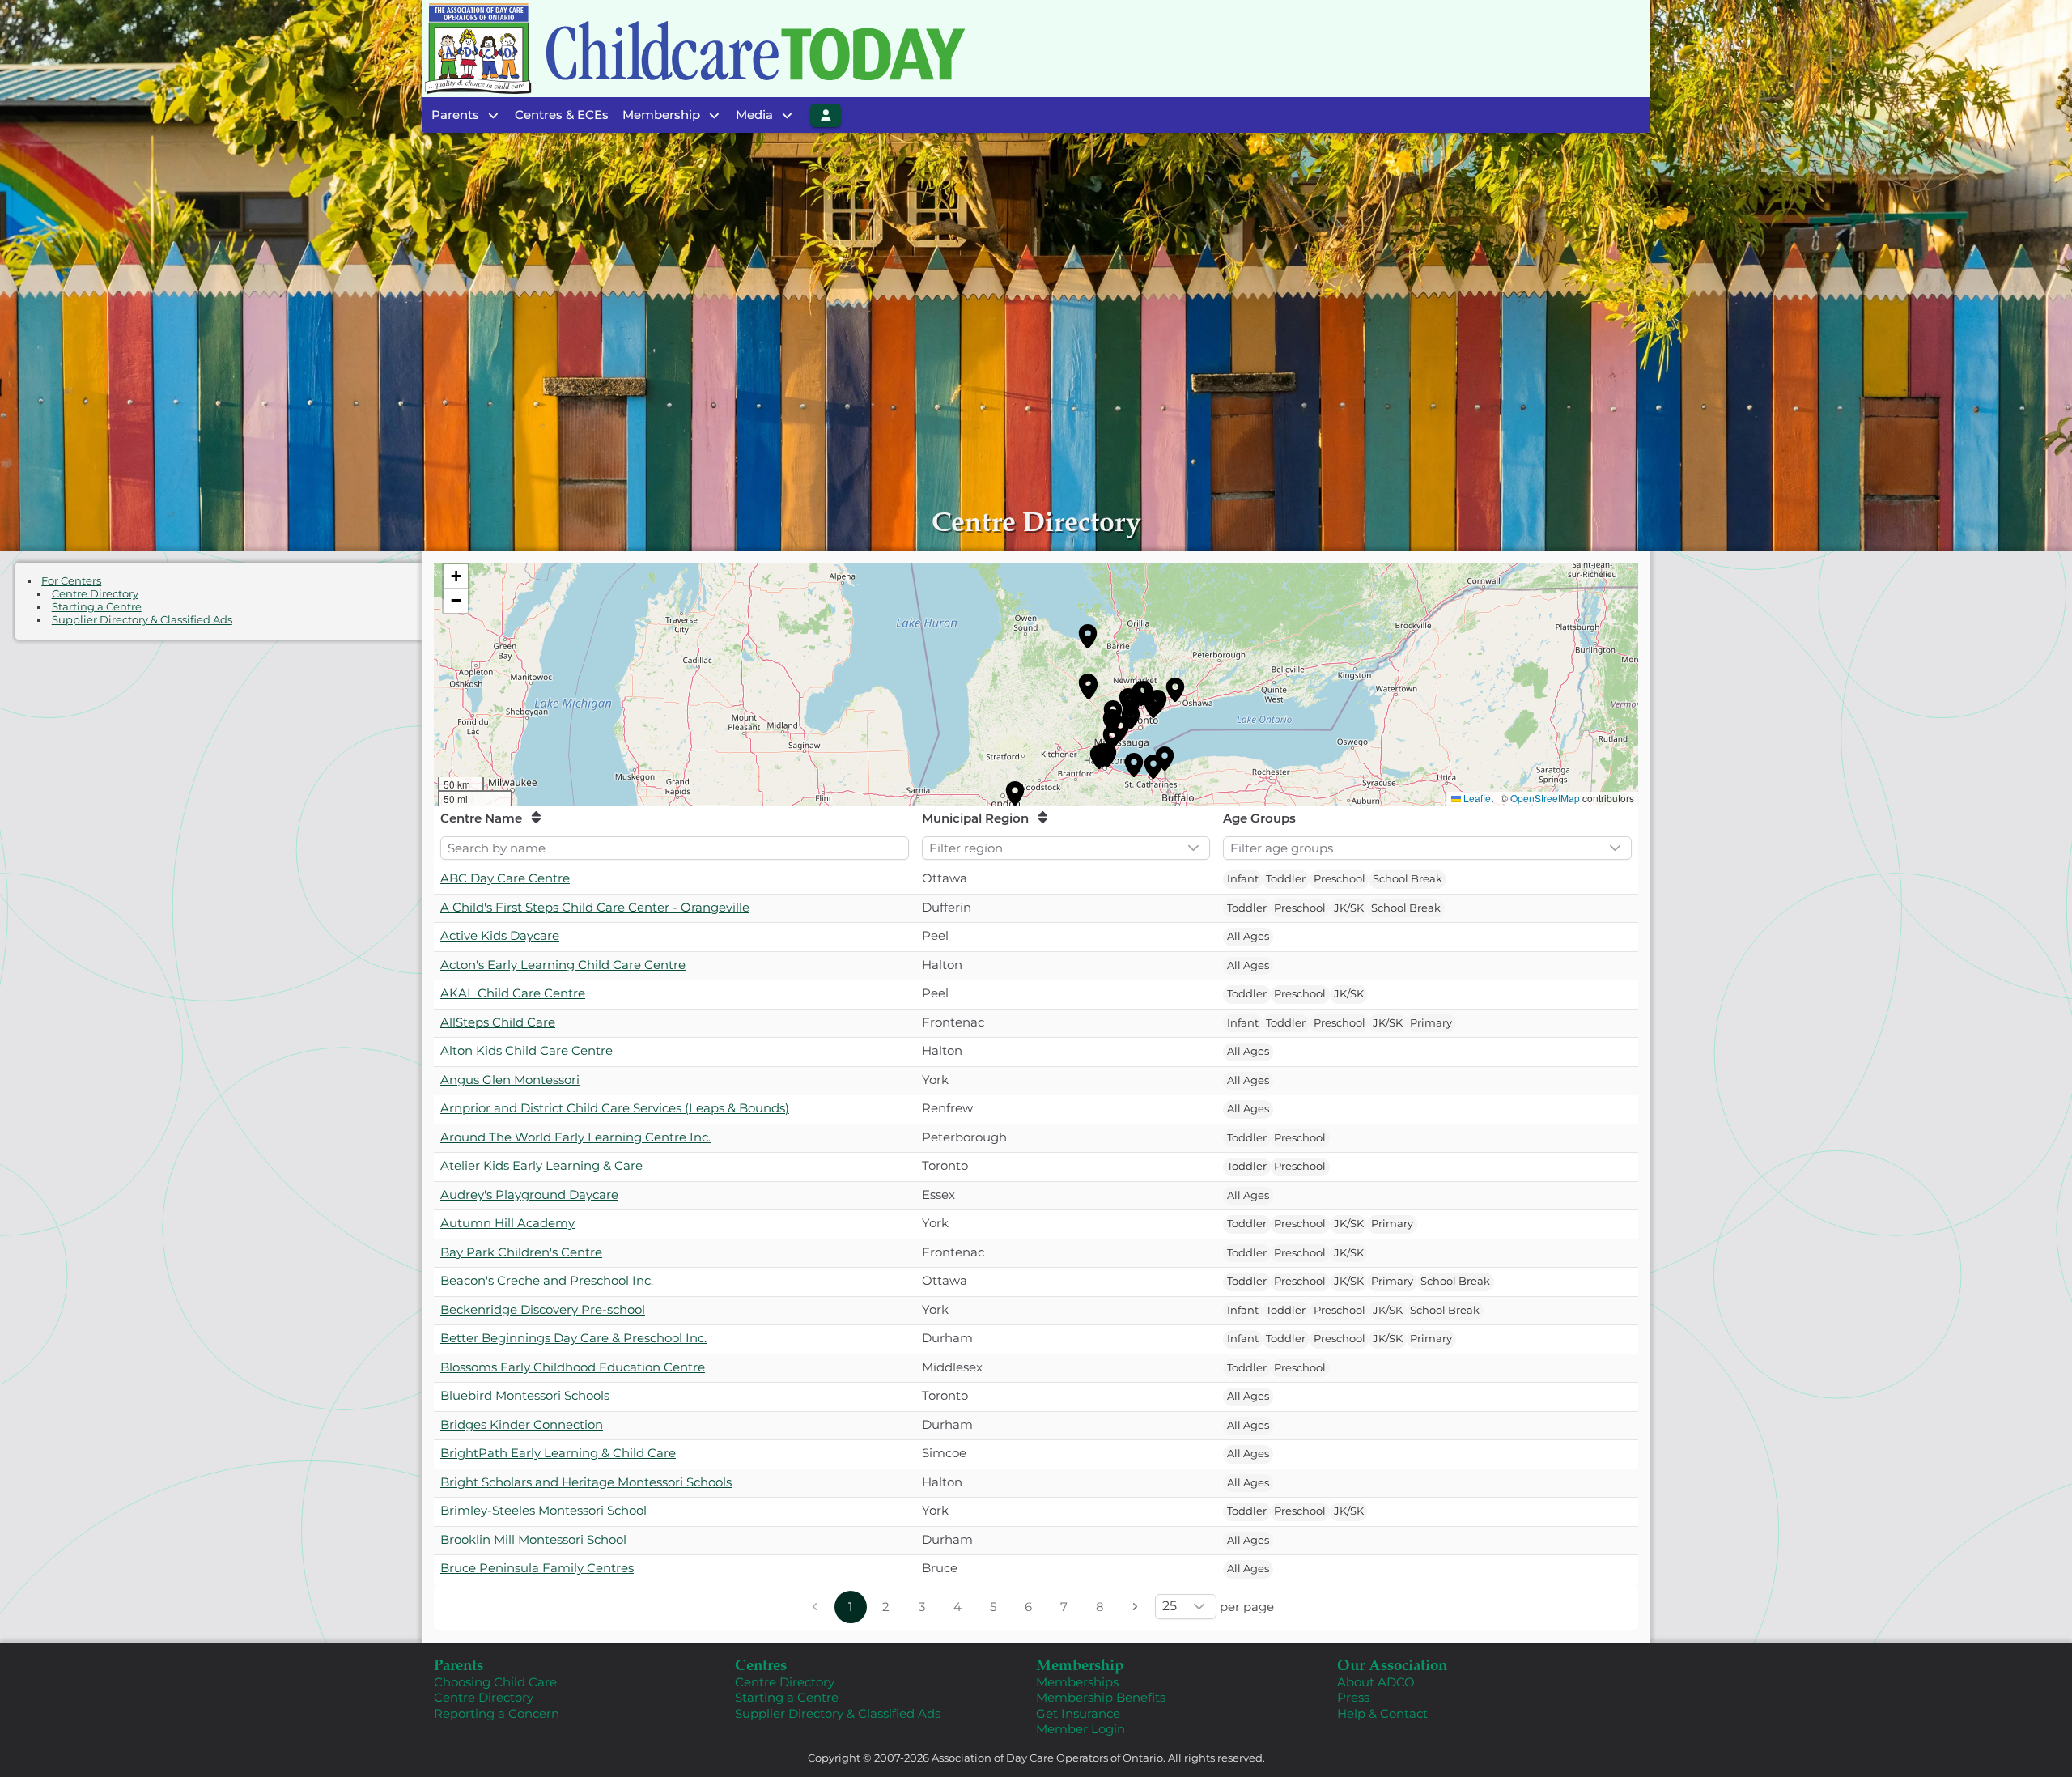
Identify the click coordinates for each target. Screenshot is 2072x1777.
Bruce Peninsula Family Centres (537, 1568)
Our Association (1392, 1664)
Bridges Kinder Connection (522, 1424)
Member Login (1081, 1729)
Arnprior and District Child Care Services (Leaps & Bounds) (615, 1108)
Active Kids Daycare (500, 935)
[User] (826, 115)
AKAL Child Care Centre (513, 993)
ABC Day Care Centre (505, 878)
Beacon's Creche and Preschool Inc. (547, 1280)
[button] (1088, 636)
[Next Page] (1136, 1607)
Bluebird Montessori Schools (525, 1395)
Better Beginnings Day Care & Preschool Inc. (573, 1338)
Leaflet (1478, 798)
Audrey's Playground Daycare (529, 1195)
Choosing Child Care (495, 1682)
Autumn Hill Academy (507, 1223)
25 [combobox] (1170, 1606)
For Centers (71, 581)
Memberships (1077, 1682)
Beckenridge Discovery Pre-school (543, 1309)
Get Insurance (1078, 1713)
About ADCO (1376, 1682)
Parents (459, 1664)
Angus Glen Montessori (510, 1080)
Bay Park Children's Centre (521, 1252)
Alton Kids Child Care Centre (526, 1050)
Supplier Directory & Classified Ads (142, 620)
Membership (1080, 1664)
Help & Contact (1382, 1713)
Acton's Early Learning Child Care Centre (563, 965)
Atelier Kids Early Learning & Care (541, 1165)
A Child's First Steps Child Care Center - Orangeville (595, 907)
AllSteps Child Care (498, 1022)
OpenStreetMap (1545, 798)
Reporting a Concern (497, 1713)
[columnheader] (675, 819)
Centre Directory (95, 594)
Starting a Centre (97, 607)
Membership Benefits (1101, 1697)
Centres (761, 1664)
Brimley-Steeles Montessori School (543, 1510)
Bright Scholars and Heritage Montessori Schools (586, 1482)
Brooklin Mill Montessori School (533, 1539)
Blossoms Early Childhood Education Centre (573, 1367)
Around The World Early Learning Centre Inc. (575, 1137)
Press (1353, 1697)
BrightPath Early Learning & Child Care (558, 1453)
